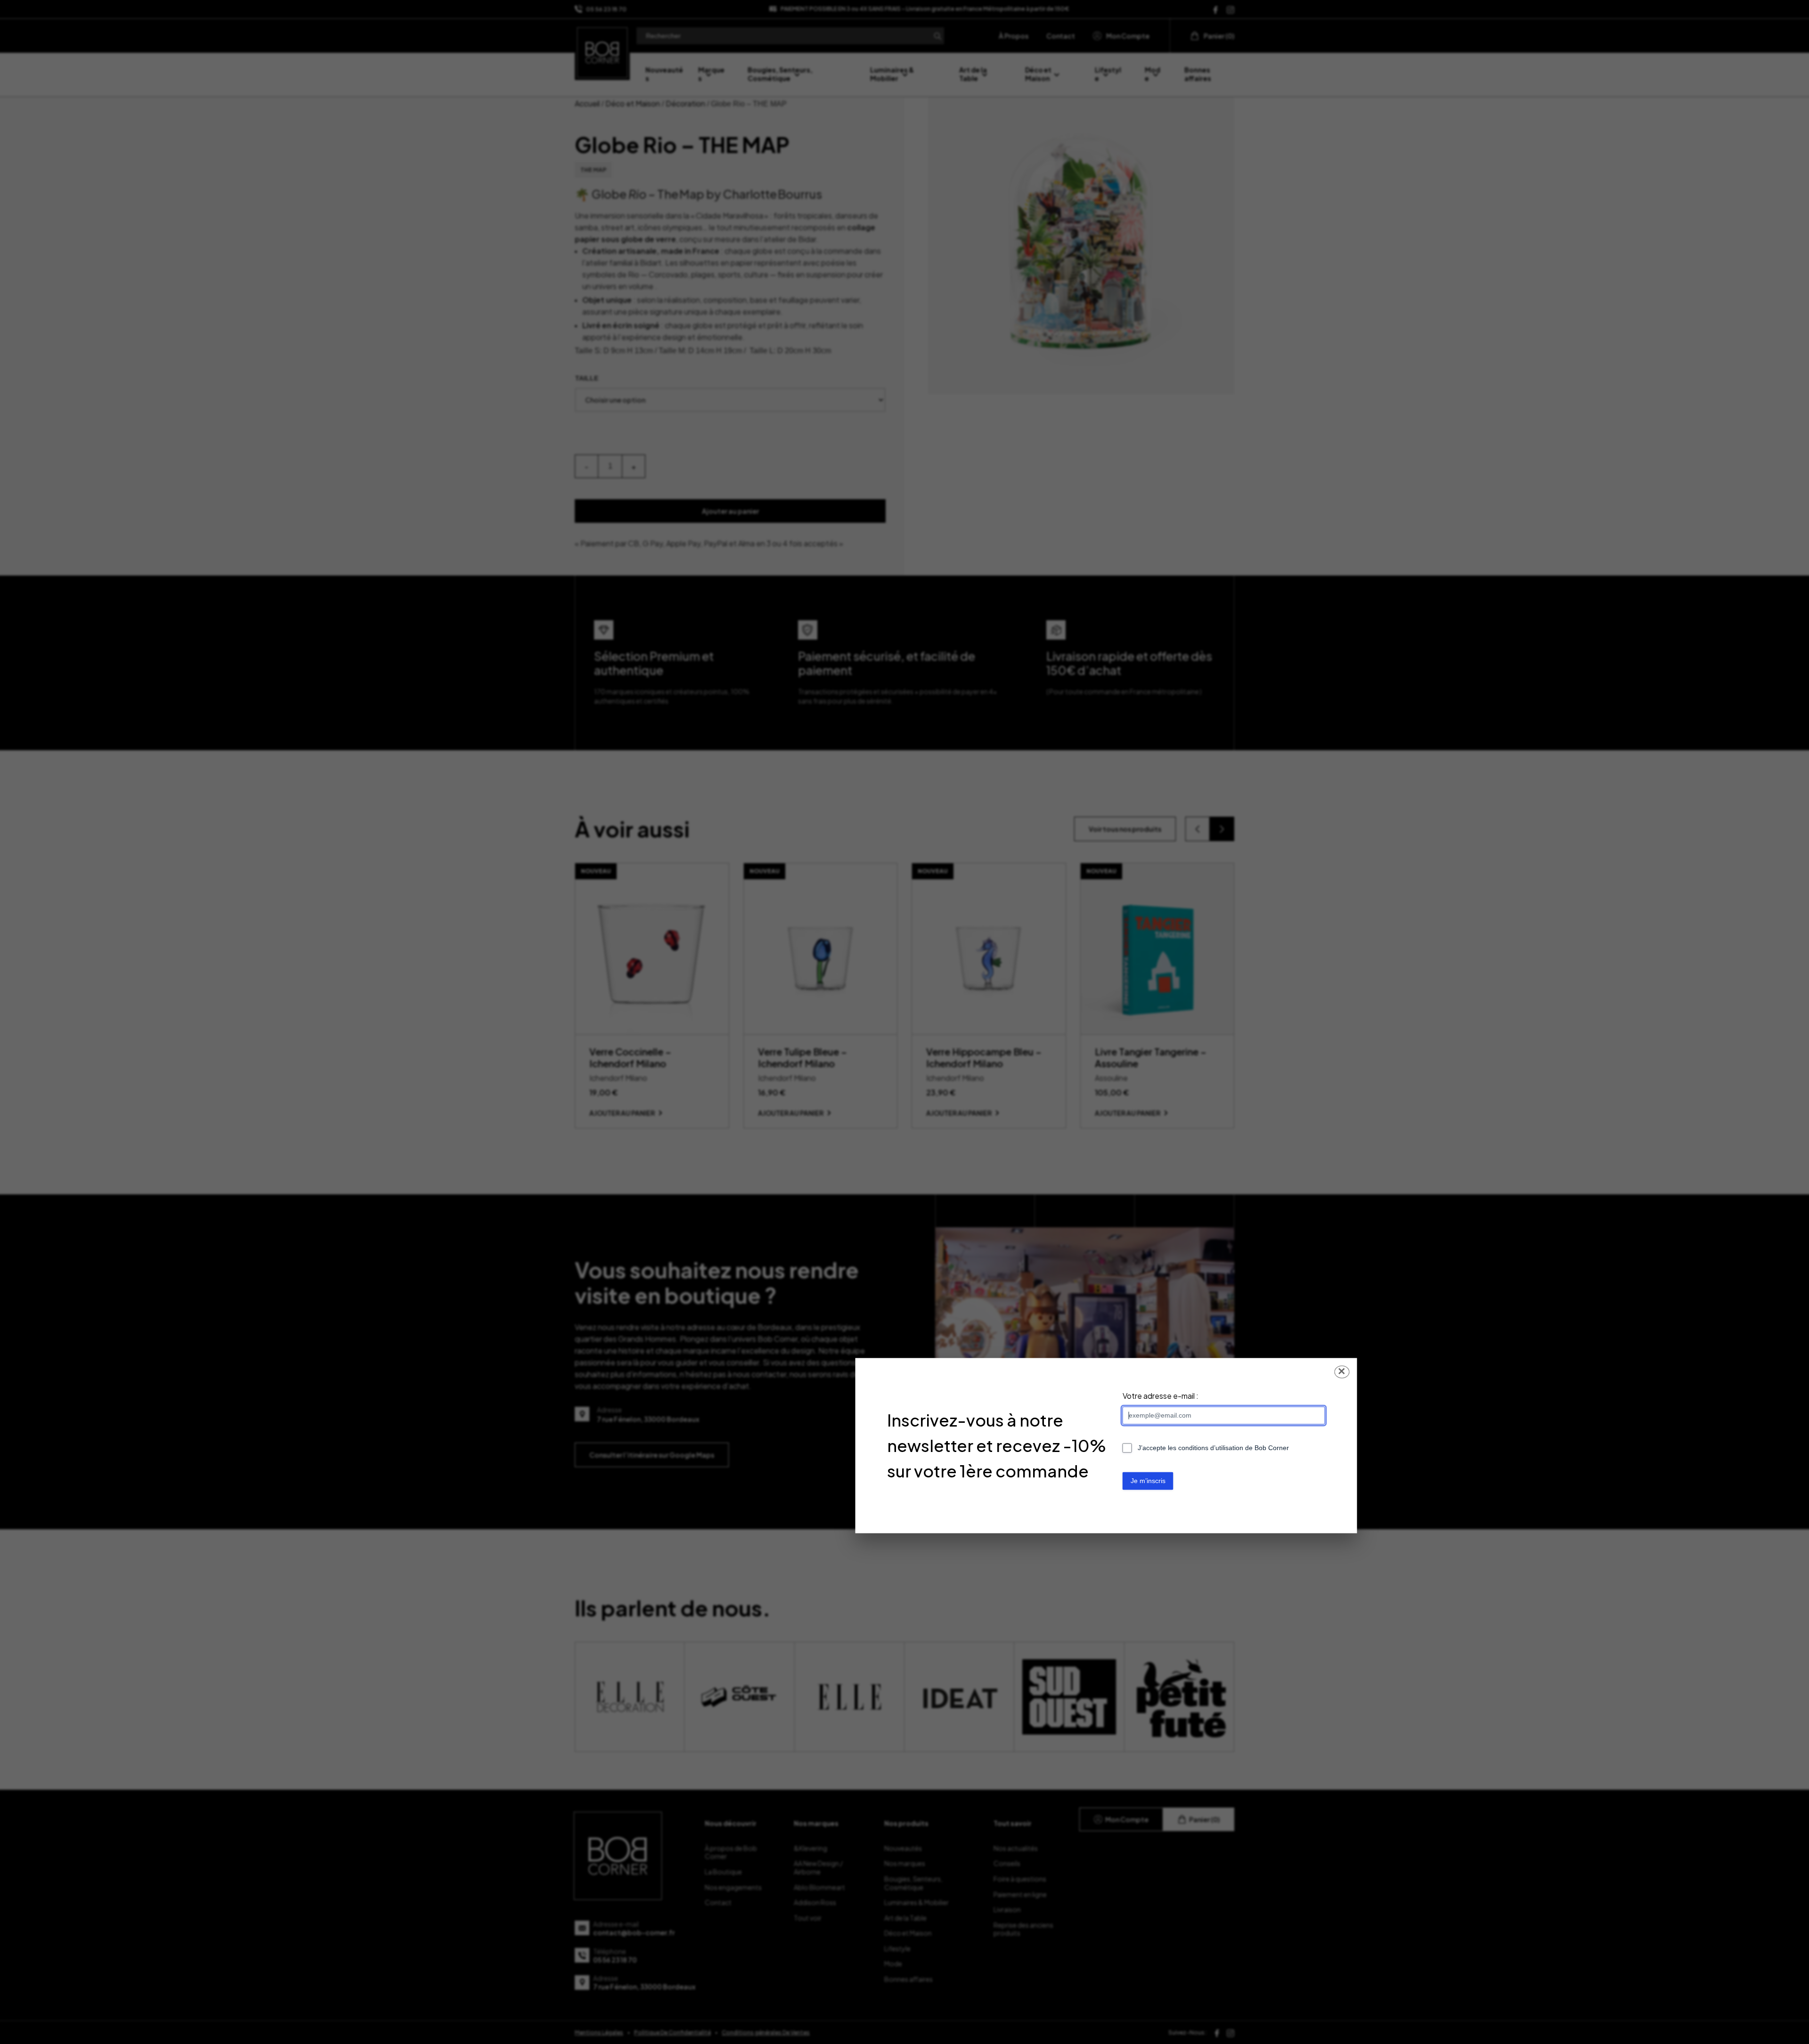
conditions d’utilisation (1211, 1448)
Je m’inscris (1148, 1481)
